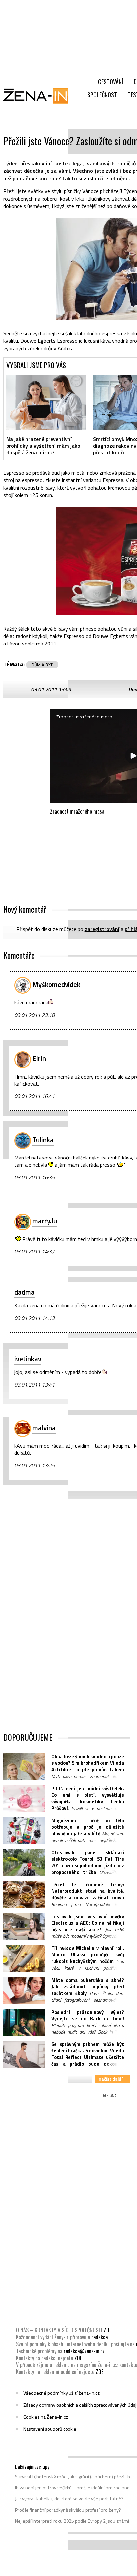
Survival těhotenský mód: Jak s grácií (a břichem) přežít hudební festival (75, 2477)
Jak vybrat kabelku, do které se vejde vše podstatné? (69, 2499)
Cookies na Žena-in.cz (46, 2417)
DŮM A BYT (42, 665)
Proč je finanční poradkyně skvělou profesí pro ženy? (68, 2510)
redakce (100, 2337)
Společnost (102, 95)
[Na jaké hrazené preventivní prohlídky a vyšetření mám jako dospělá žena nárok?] (46, 402)
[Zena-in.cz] (40, 96)
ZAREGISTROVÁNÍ (102, 929)
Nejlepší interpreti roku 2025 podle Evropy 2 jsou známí (72, 2521)
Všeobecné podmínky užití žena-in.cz (62, 2393)
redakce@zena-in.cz (84, 2351)
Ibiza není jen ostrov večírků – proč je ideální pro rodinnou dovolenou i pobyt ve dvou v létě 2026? (75, 2488)
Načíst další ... (113, 2079)
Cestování (111, 82)
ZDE (108, 2330)
